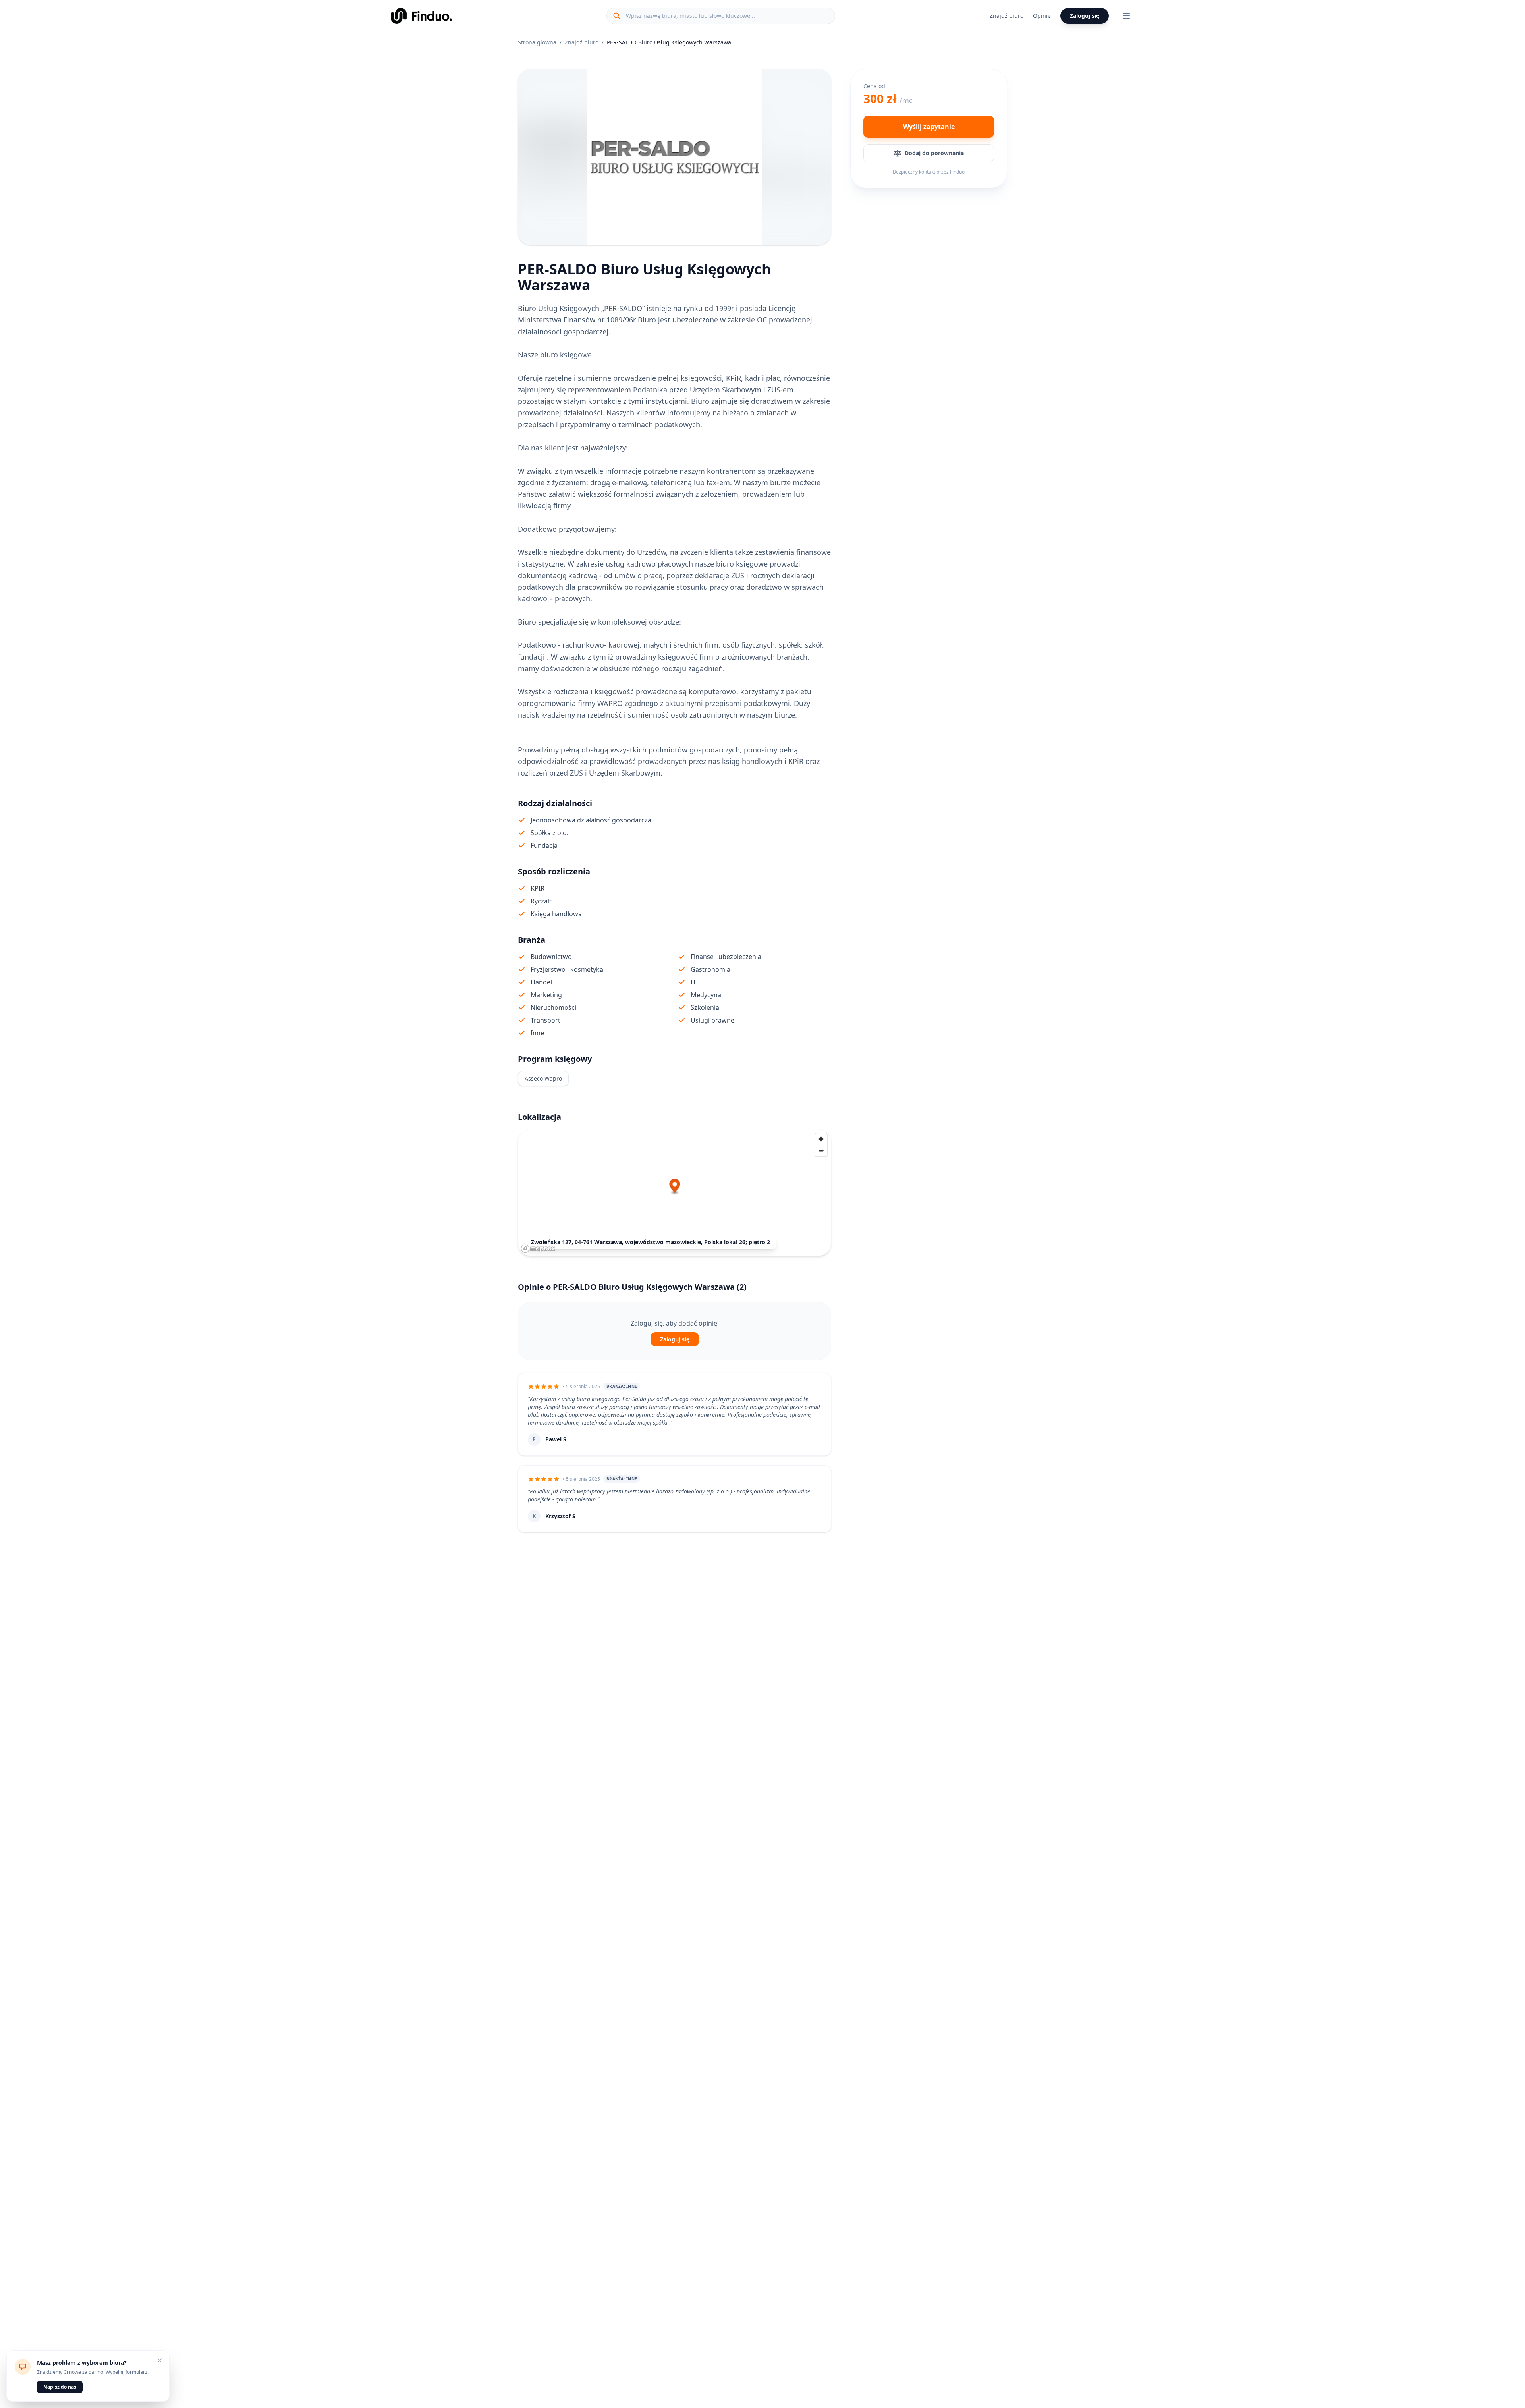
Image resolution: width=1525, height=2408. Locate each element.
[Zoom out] (821, 1151)
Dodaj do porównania (934, 153)
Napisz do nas (60, 2387)
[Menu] (1126, 16)
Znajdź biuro (1007, 16)
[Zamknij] (160, 2360)
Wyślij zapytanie (929, 127)
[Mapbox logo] (538, 1249)
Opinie (1042, 16)
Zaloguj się (1085, 16)
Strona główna (537, 42)
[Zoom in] (821, 1139)
